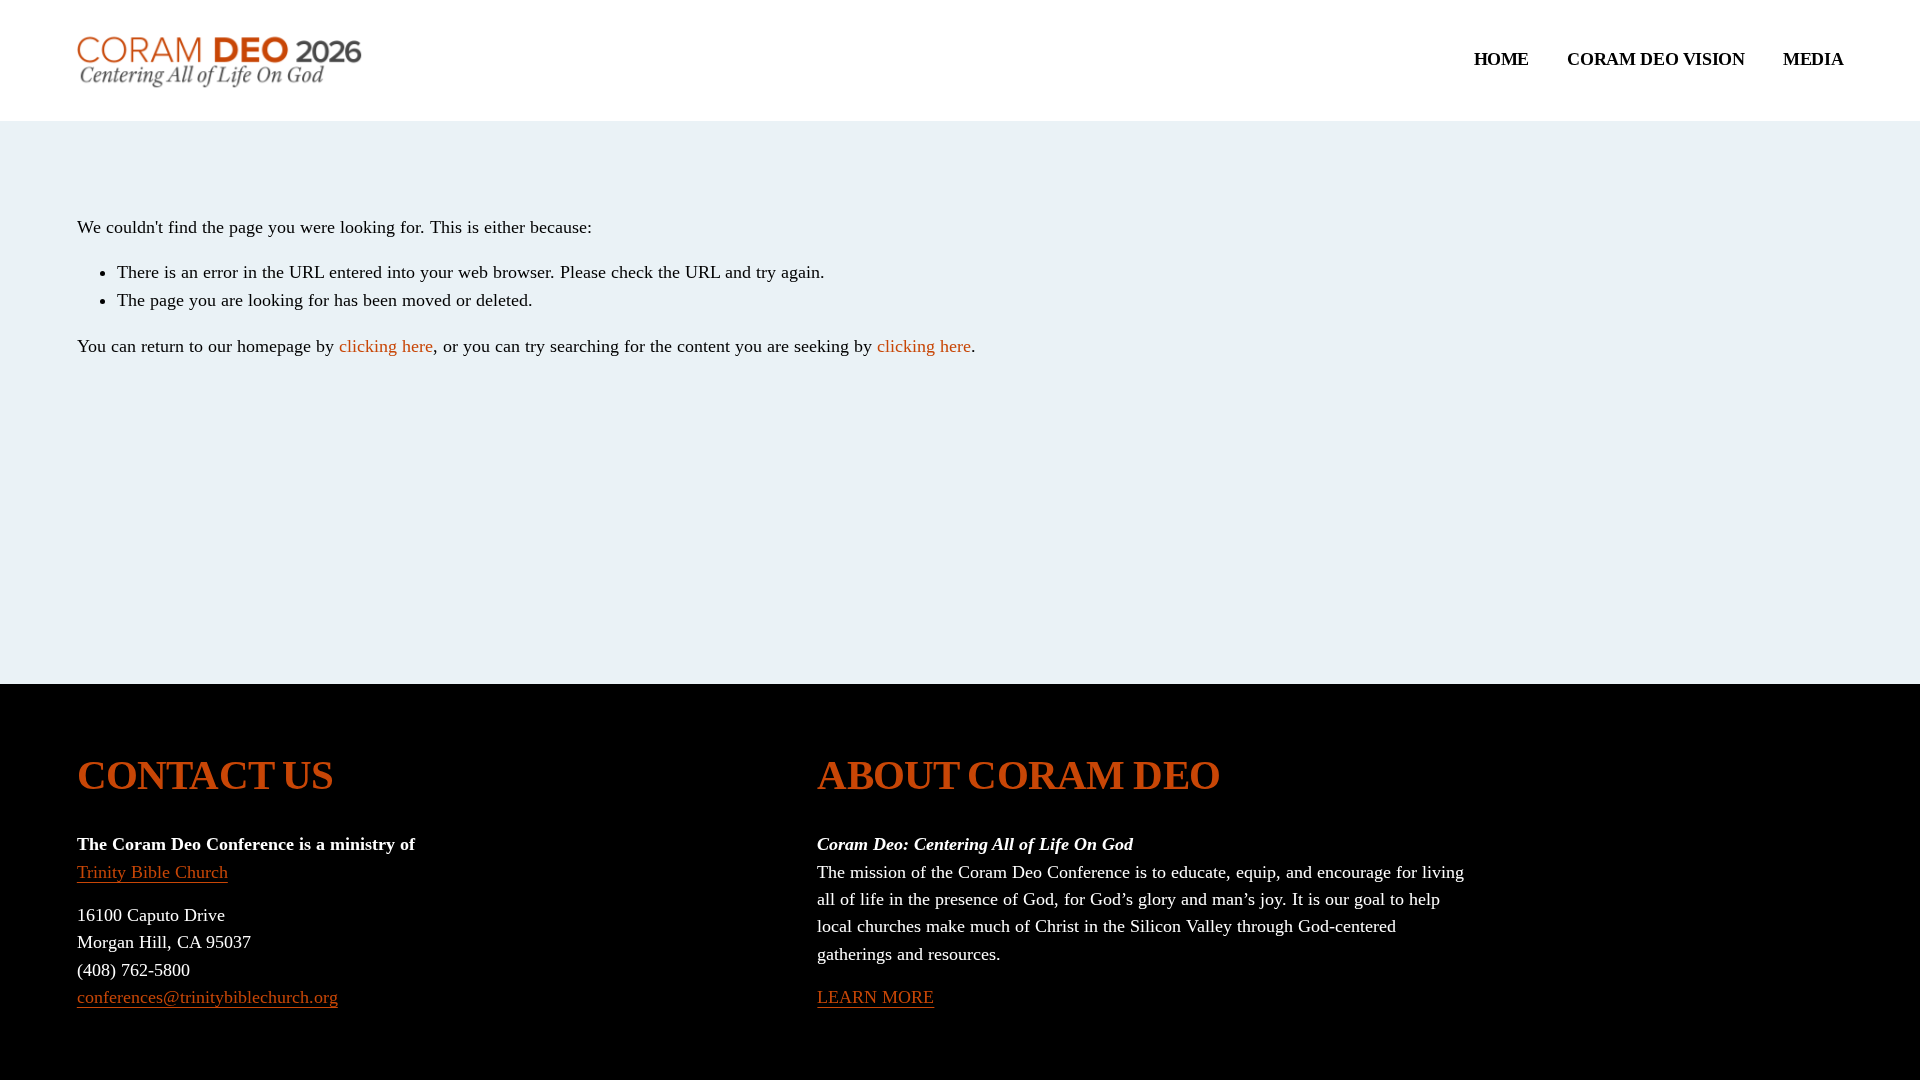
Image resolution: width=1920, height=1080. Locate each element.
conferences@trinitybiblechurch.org (207, 997)
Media (1813, 59)
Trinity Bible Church (152, 872)
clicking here (386, 346)
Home (1502, 59)
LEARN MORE (875, 997)
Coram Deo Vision (1655, 59)
